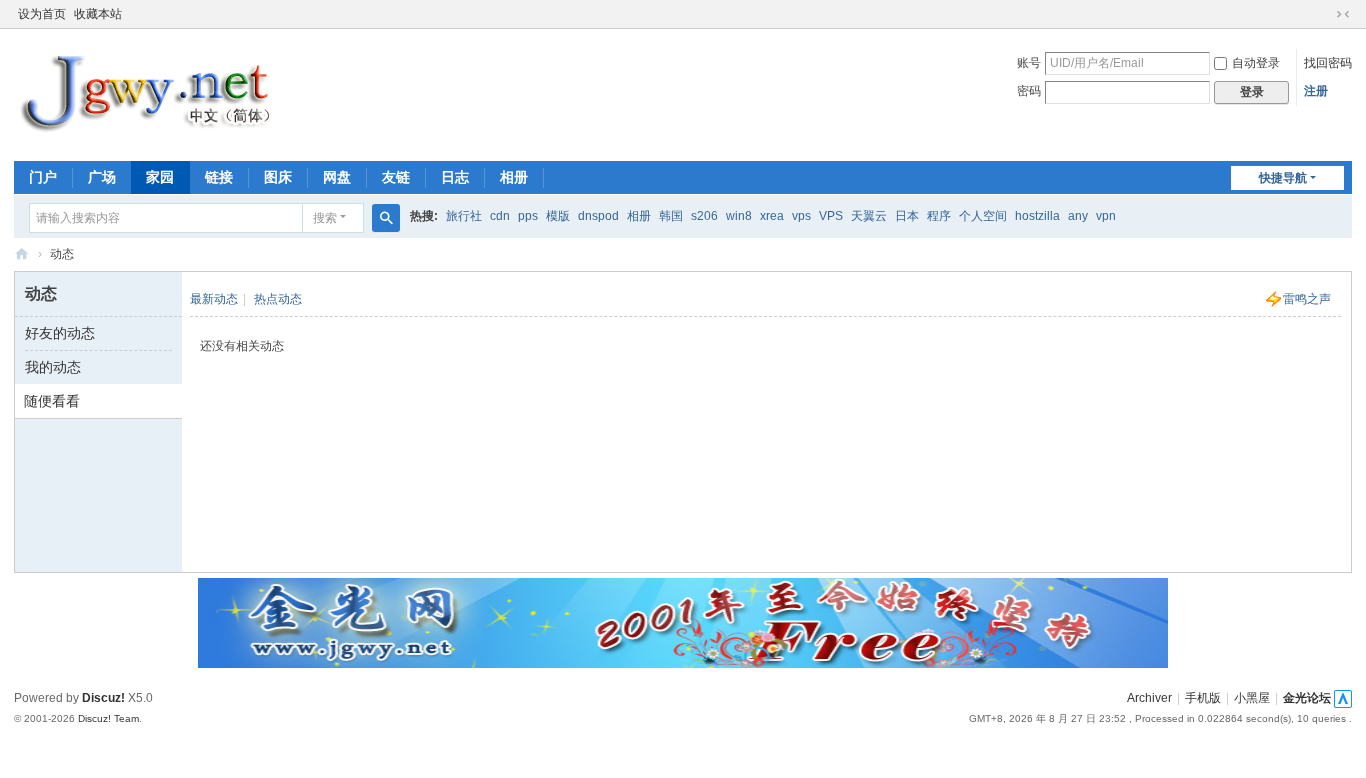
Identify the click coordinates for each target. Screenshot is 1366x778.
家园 (160, 177)
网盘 (337, 177)
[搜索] (386, 218)
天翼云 (869, 216)
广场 (102, 177)
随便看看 (52, 401)
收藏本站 (98, 14)
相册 (514, 177)
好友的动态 (60, 333)
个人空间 (983, 216)
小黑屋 (1252, 698)
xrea (772, 216)
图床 (278, 177)
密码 (1029, 91)
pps (528, 216)
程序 (939, 216)
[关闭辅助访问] (1324, 14)
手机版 (1203, 698)
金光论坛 (1307, 698)
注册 (1316, 91)
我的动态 (53, 367)
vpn (1106, 216)
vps (801, 216)
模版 (558, 216)
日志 (455, 177)
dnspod (598, 216)
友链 (396, 177)
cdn (500, 216)
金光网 (22, 254)
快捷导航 (1283, 178)
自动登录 (1256, 63)
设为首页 (42, 14)
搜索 (325, 218)
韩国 (671, 216)
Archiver (1149, 698)
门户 (43, 177)
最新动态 (214, 299)
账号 (1029, 63)
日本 (907, 216)
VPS (831, 216)
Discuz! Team (108, 718)
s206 (704, 216)
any (1078, 216)
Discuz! (103, 698)
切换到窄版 (1343, 14)
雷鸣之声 (1307, 299)
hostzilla (1037, 216)
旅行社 (464, 216)
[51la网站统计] (1343, 698)
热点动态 (278, 299)
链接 (219, 177)
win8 (739, 216)
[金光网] (157, 93)
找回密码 (1328, 63)
